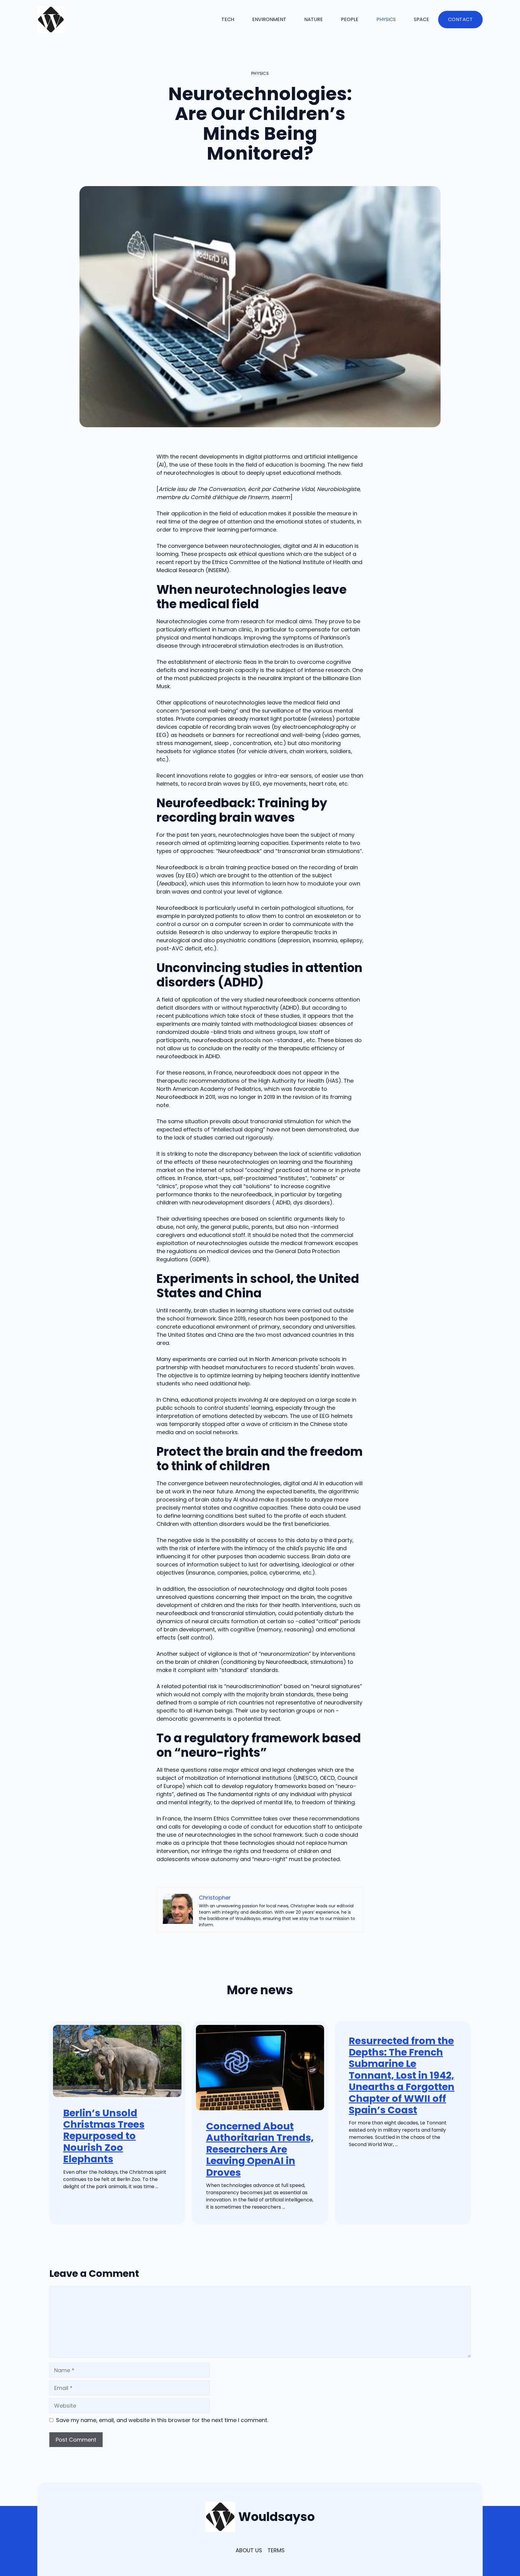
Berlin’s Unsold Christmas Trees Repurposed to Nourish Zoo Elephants (104, 2136)
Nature (314, 19)
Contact (461, 19)
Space (421, 19)
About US (249, 2550)
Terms (276, 2550)
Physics (386, 19)
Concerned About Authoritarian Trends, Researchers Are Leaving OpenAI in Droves (260, 2149)
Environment (269, 19)
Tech (228, 19)
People (350, 19)
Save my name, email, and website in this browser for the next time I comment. (162, 2420)
